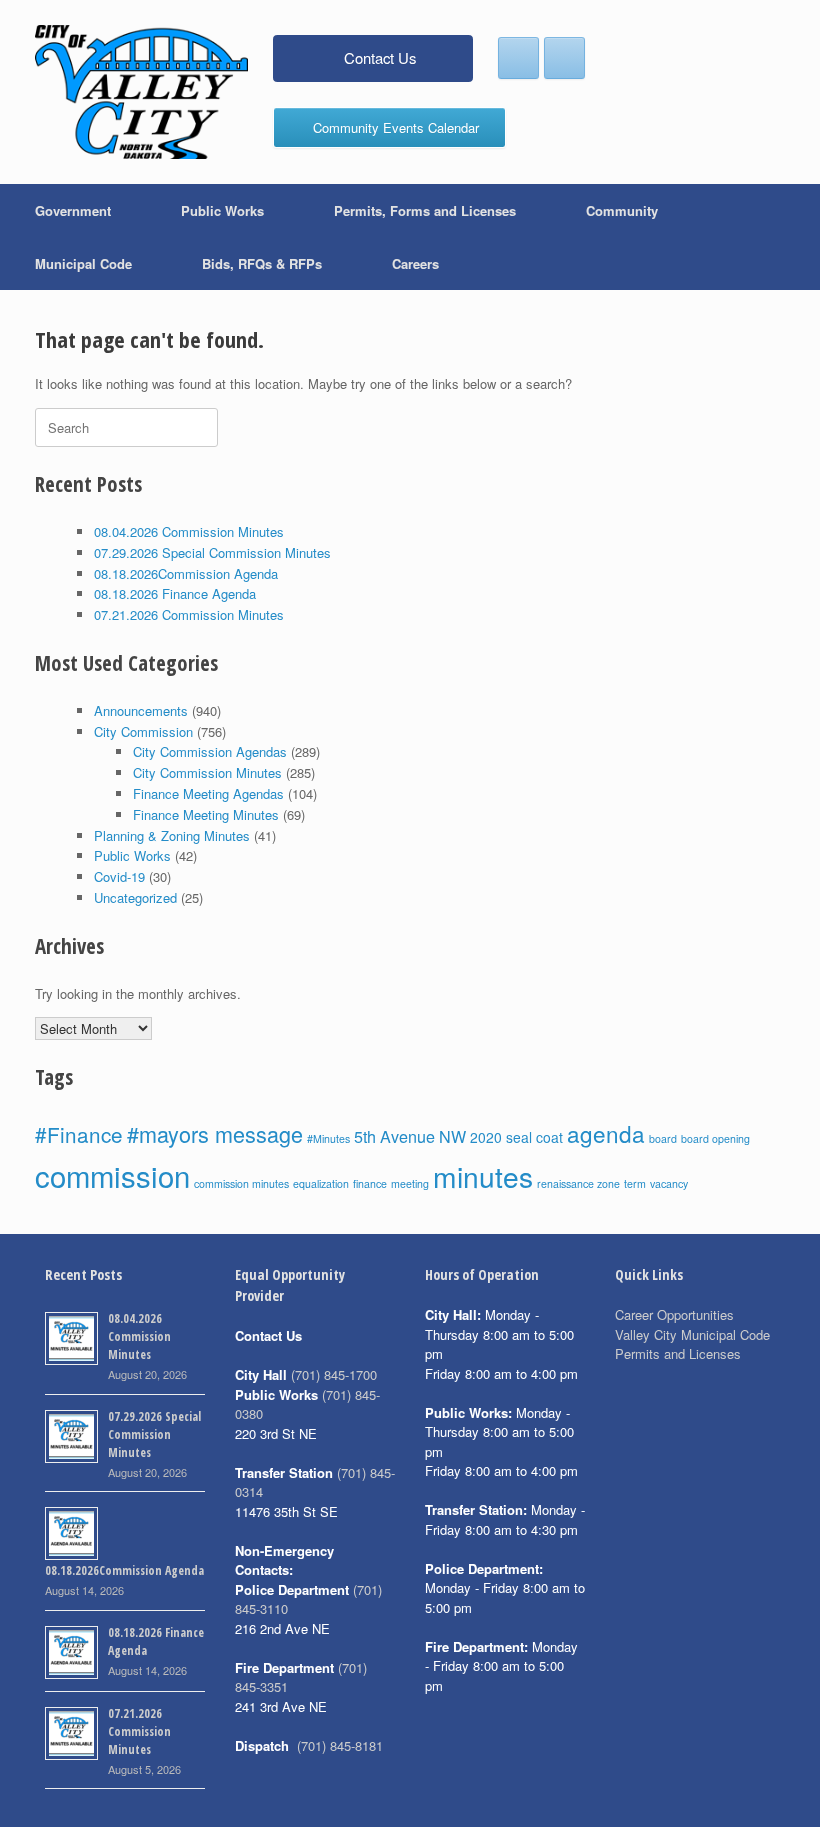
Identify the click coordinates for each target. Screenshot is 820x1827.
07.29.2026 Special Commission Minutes (212, 552)
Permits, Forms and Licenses (425, 210)
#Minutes (328, 1138)
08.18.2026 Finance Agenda (175, 593)
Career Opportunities (674, 1314)
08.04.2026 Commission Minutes (189, 531)
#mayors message (215, 1133)
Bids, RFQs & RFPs (262, 263)
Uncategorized (135, 897)
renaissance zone (578, 1183)
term (635, 1183)
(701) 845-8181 (340, 1745)
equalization (321, 1183)
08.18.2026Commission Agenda (186, 573)
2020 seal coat (516, 1137)
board (663, 1138)
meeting (410, 1183)
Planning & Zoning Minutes (172, 835)
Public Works (222, 210)
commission (112, 1175)
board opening (715, 1138)
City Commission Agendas (210, 751)
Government (73, 210)
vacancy (669, 1183)
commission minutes (241, 1183)
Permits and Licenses (678, 1353)
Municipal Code (83, 263)
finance (370, 1183)
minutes (483, 1176)
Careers (415, 263)
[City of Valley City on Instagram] (564, 58)
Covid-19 (119, 876)
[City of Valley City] (141, 92)
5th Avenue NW (410, 1136)
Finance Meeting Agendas (208, 793)
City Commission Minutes (207, 772)
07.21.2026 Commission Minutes (189, 614)
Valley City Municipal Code (692, 1334)
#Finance (79, 1134)
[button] (790, 237)
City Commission (143, 731)
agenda (606, 1133)
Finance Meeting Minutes (206, 814)
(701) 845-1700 (334, 1374)
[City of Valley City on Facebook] (518, 58)
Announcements (141, 710)
